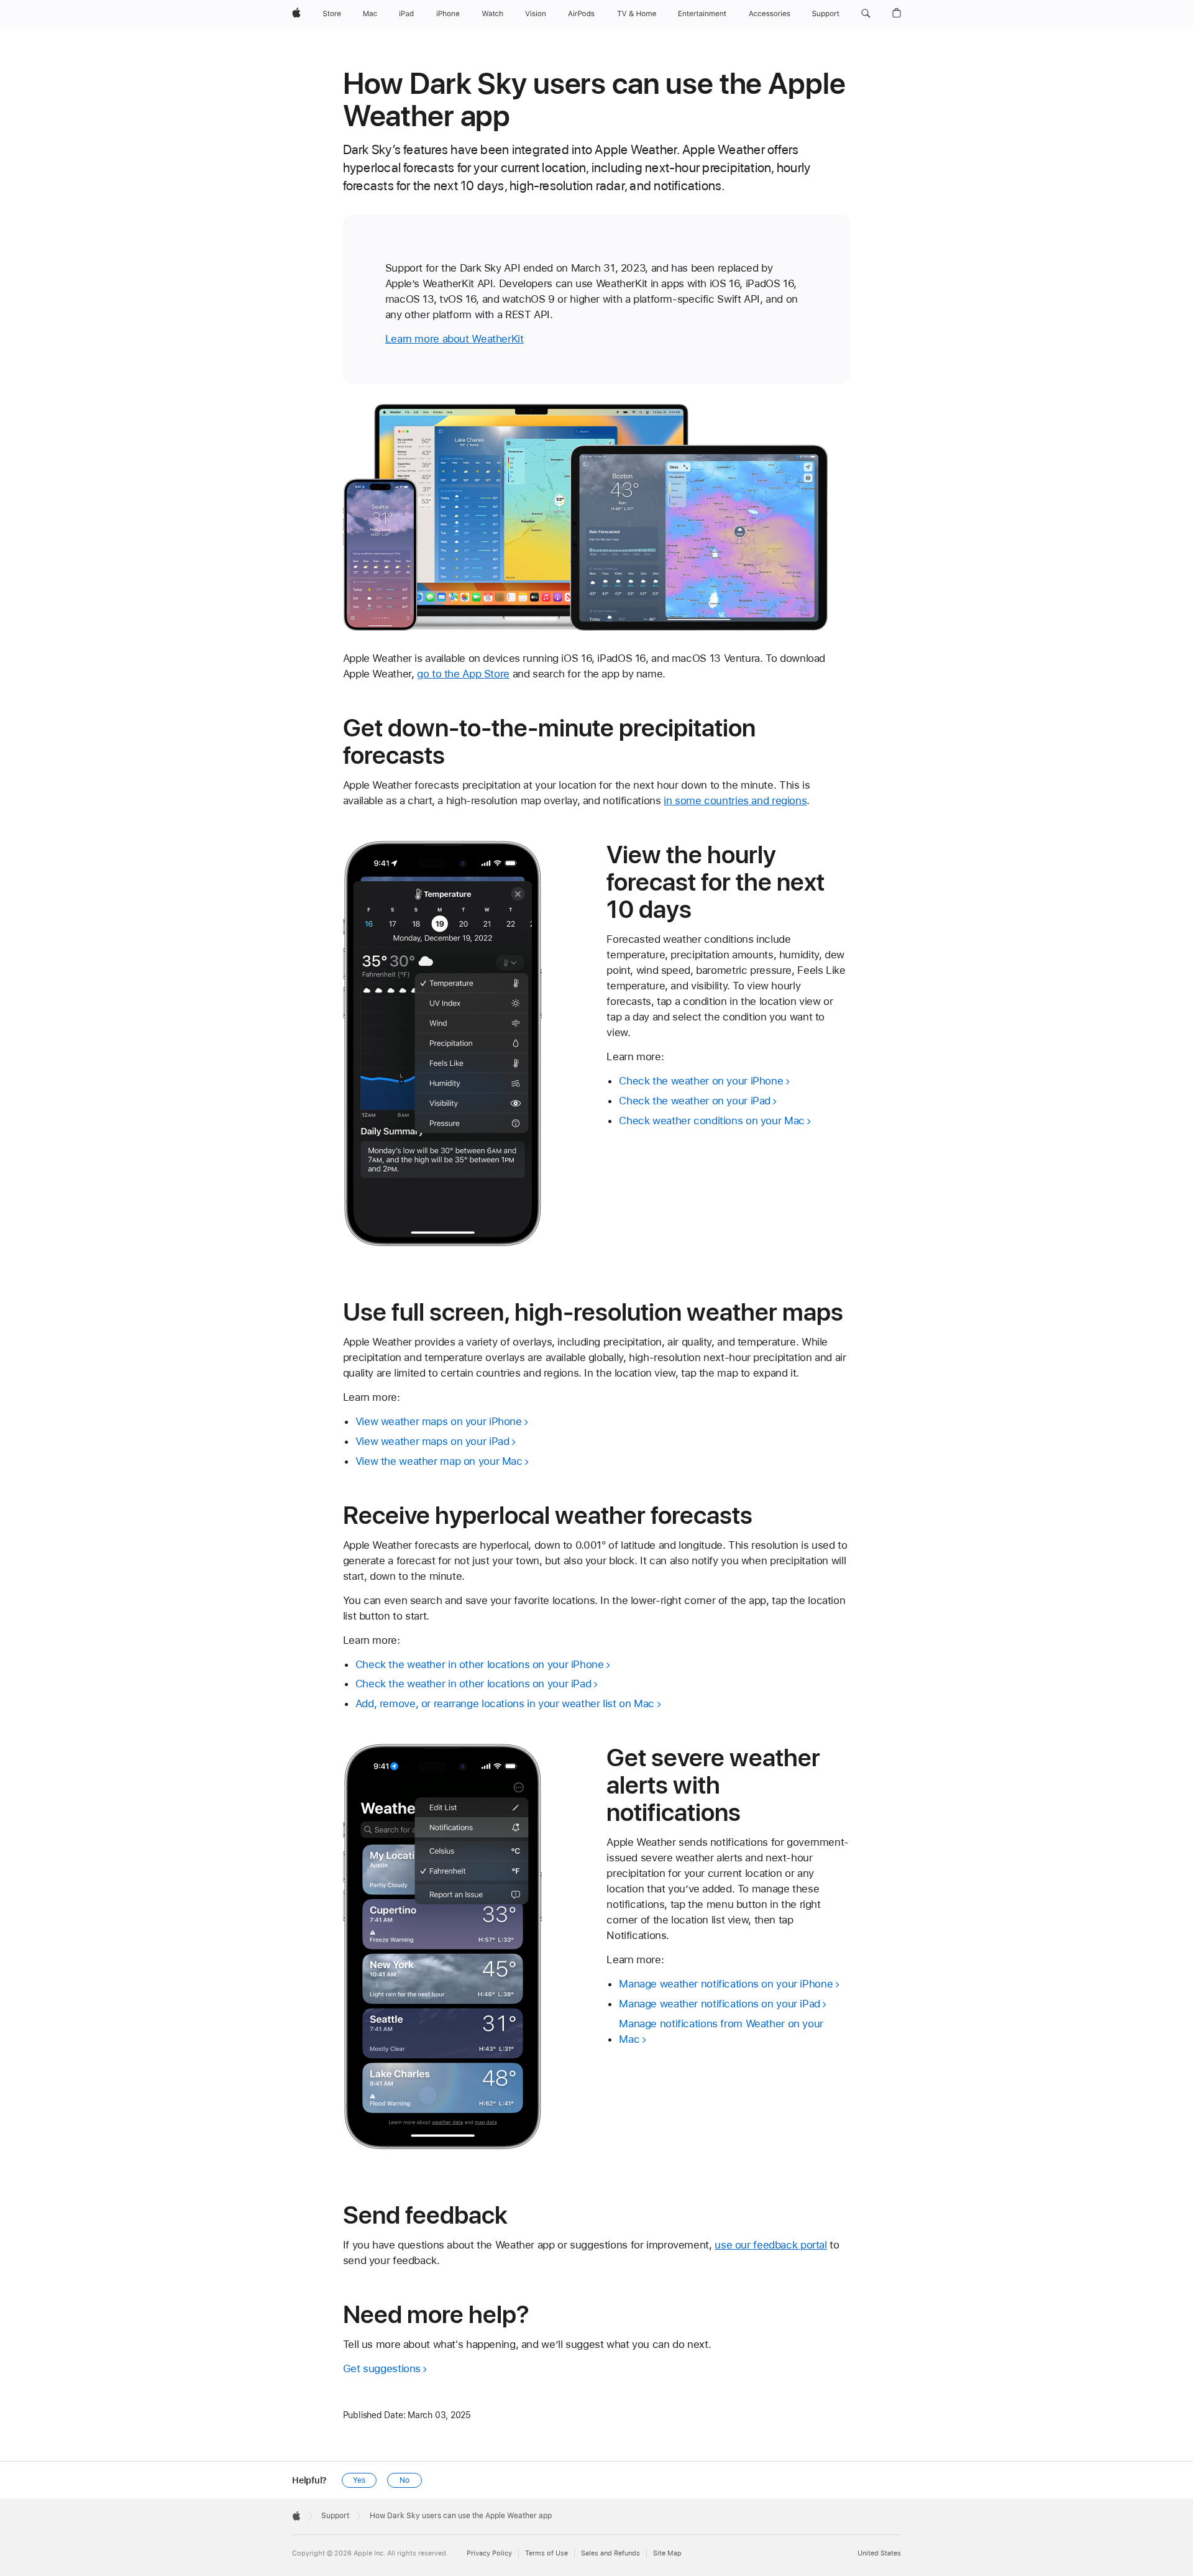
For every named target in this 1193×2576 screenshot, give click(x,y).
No (405, 2480)
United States (879, 2553)
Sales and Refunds (610, 2553)
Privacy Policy (489, 2553)
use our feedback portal (770, 2245)
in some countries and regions (735, 800)
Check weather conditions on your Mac (712, 1121)
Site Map (667, 2553)
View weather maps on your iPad (432, 1441)
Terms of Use (546, 2553)
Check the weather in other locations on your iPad (473, 1684)
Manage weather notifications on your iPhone (726, 1984)
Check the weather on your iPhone (701, 1081)
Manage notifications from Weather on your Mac (721, 2031)
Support (335, 2516)
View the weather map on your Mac (439, 1461)
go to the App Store (463, 674)
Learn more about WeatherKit (455, 339)
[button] (866, 14)
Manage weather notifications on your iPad (720, 2004)
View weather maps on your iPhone (439, 1421)
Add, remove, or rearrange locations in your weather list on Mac (505, 1703)
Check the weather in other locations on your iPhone (480, 1664)
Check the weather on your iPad (695, 1101)
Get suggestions (382, 2368)
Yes (359, 2480)
